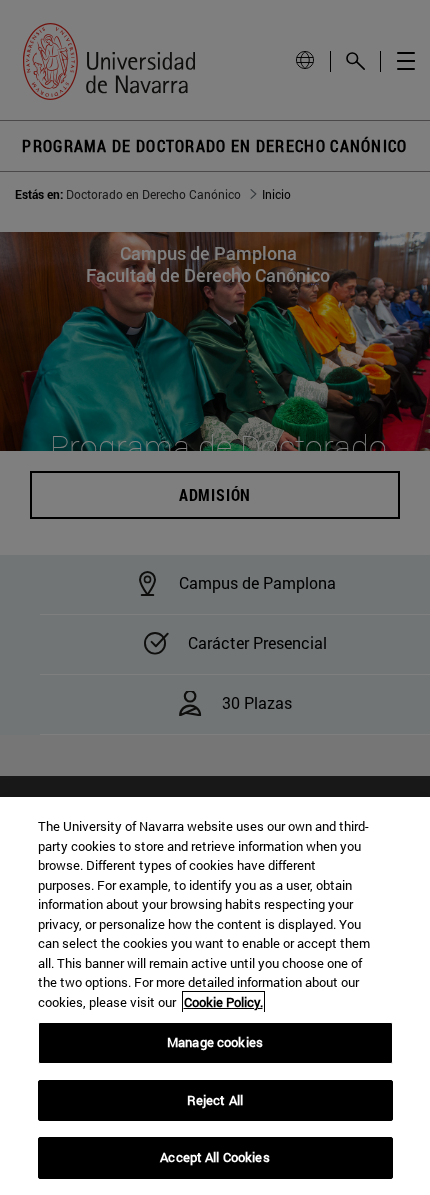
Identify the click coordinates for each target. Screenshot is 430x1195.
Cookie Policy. (223, 1002)
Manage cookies (215, 1042)
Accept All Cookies (214, 1157)
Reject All (215, 1100)
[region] (215, 996)
